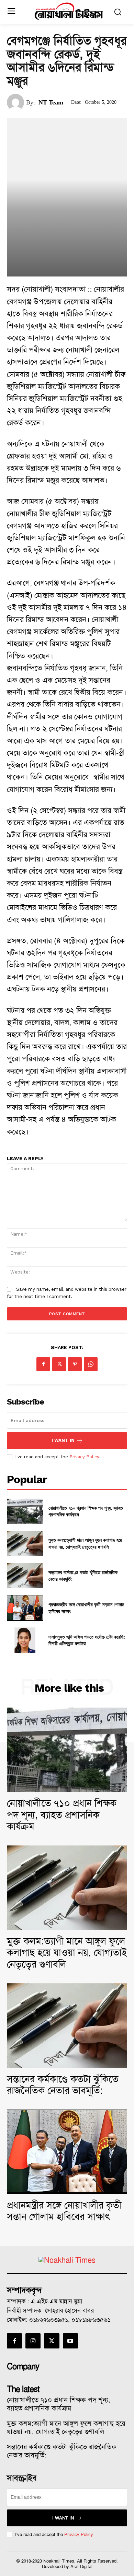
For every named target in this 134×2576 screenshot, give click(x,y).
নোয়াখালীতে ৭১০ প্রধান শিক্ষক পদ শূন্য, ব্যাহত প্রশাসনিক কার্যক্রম (62, 1815)
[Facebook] (43, 1364)
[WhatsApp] (91, 1364)
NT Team (51, 102)
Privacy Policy (84, 1457)
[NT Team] (16, 102)
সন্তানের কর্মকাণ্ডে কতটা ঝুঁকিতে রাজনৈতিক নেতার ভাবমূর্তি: (63, 2085)
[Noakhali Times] (69, 11)
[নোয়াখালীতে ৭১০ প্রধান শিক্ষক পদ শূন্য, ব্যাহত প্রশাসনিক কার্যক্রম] (25, 1511)
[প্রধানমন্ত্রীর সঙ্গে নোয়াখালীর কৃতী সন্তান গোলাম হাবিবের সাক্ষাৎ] (25, 1608)
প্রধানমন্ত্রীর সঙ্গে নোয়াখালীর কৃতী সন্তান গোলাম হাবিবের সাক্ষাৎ (64, 2211)
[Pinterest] (75, 1364)
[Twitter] (59, 1364)
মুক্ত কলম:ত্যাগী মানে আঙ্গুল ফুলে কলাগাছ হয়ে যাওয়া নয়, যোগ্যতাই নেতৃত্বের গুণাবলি (85, 1543)
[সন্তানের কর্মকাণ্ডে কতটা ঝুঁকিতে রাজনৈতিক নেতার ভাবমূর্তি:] (25, 1576)
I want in (63, 1440)
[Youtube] (70, 2341)
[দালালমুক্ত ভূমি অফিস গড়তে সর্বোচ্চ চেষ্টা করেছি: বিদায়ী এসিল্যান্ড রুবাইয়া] (25, 1640)
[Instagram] (33, 2341)
